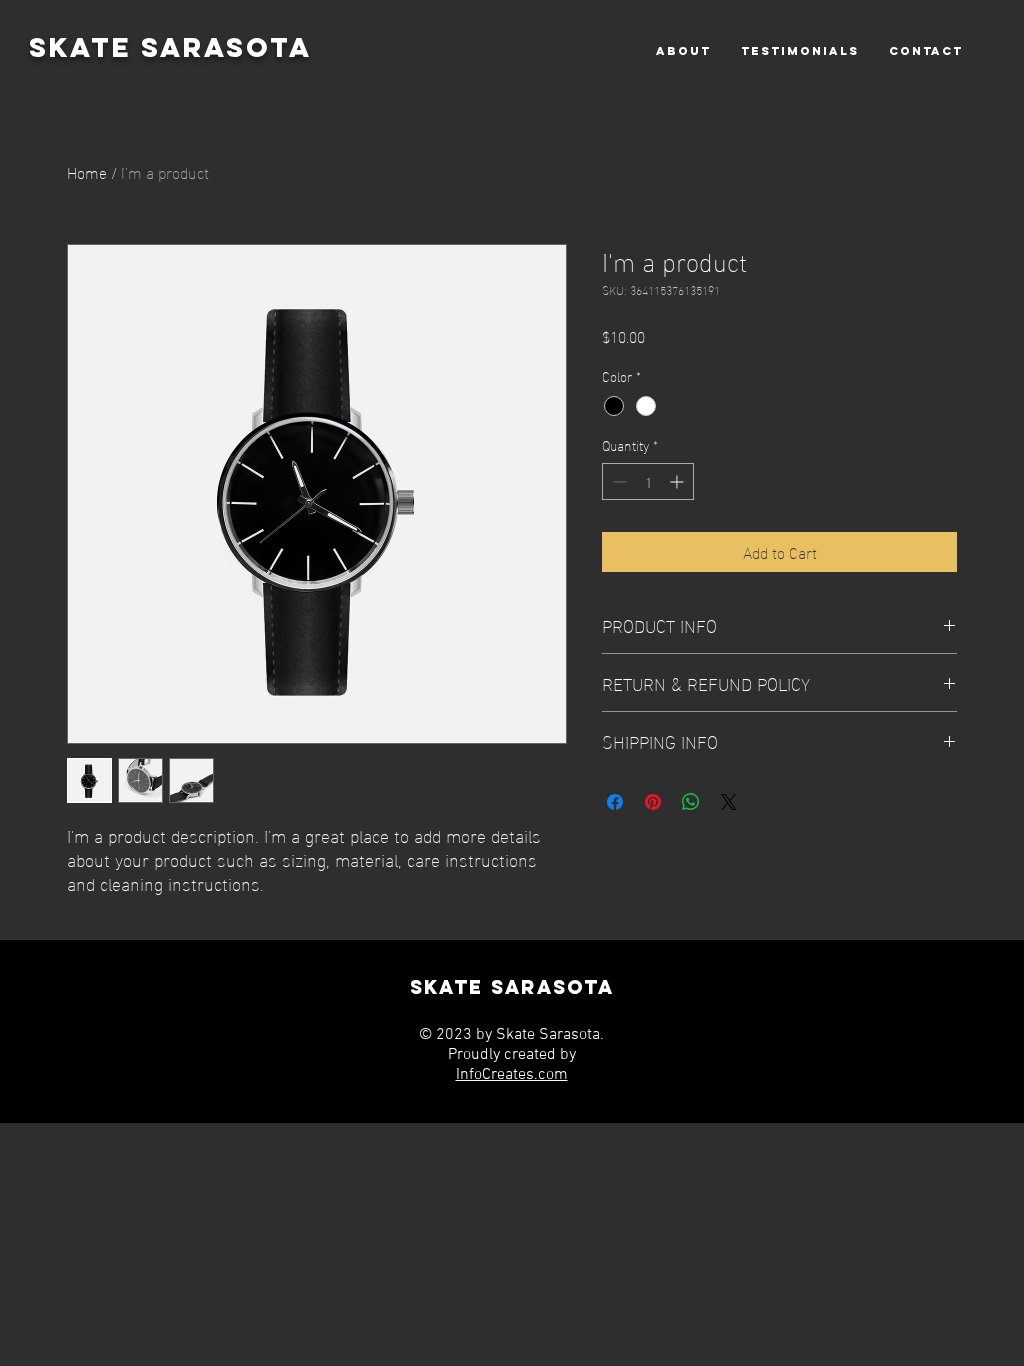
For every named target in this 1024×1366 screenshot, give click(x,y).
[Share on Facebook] (615, 802)
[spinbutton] (648, 481)
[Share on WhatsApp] (691, 802)
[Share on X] (729, 802)
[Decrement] (617, 481)
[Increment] (678, 481)
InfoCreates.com (512, 1075)
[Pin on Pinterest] (653, 802)
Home (87, 171)
